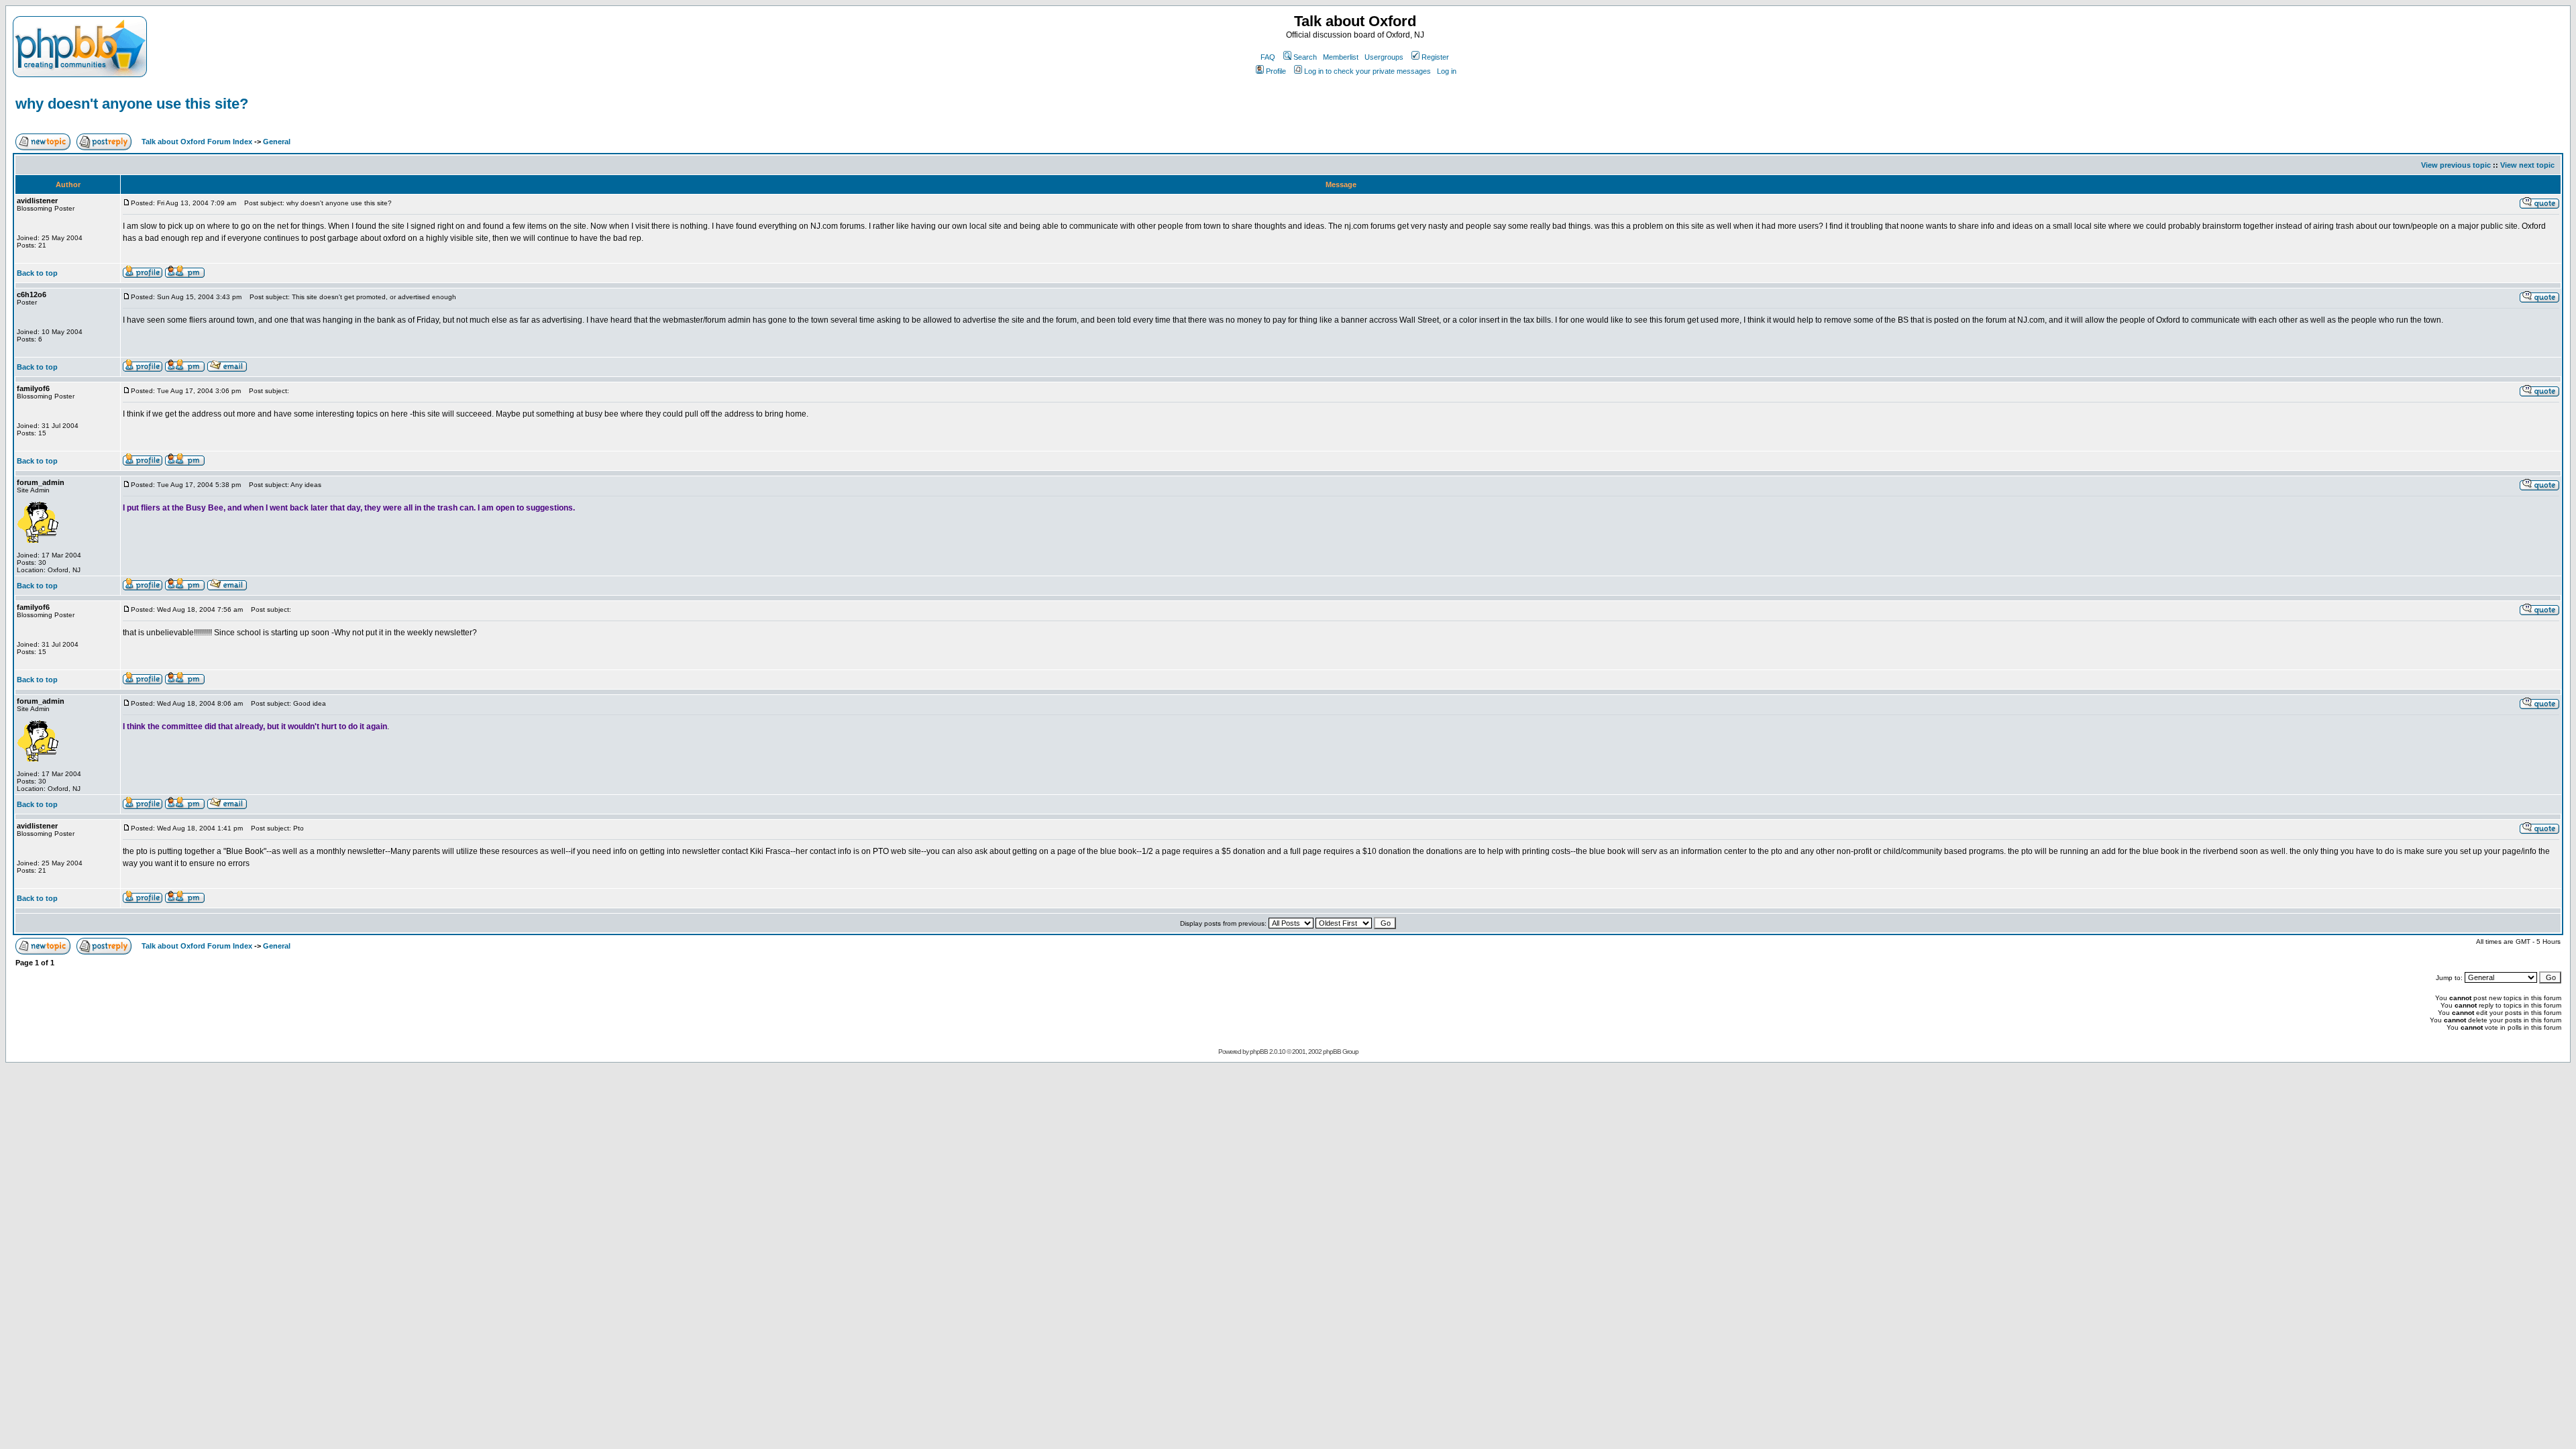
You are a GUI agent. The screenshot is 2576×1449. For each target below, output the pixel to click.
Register (1435, 57)
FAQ (1268, 57)
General (277, 142)
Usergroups (1384, 57)
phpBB (1259, 1052)
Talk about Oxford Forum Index (197, 142)
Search (1305, 57)
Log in (1447, 71)
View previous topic (2456, 165)
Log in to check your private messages (1367, 71)
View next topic (2527, 165)
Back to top (37, 273)
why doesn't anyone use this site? (132, 104)
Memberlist (1341, 57)
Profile (1276, 71)
